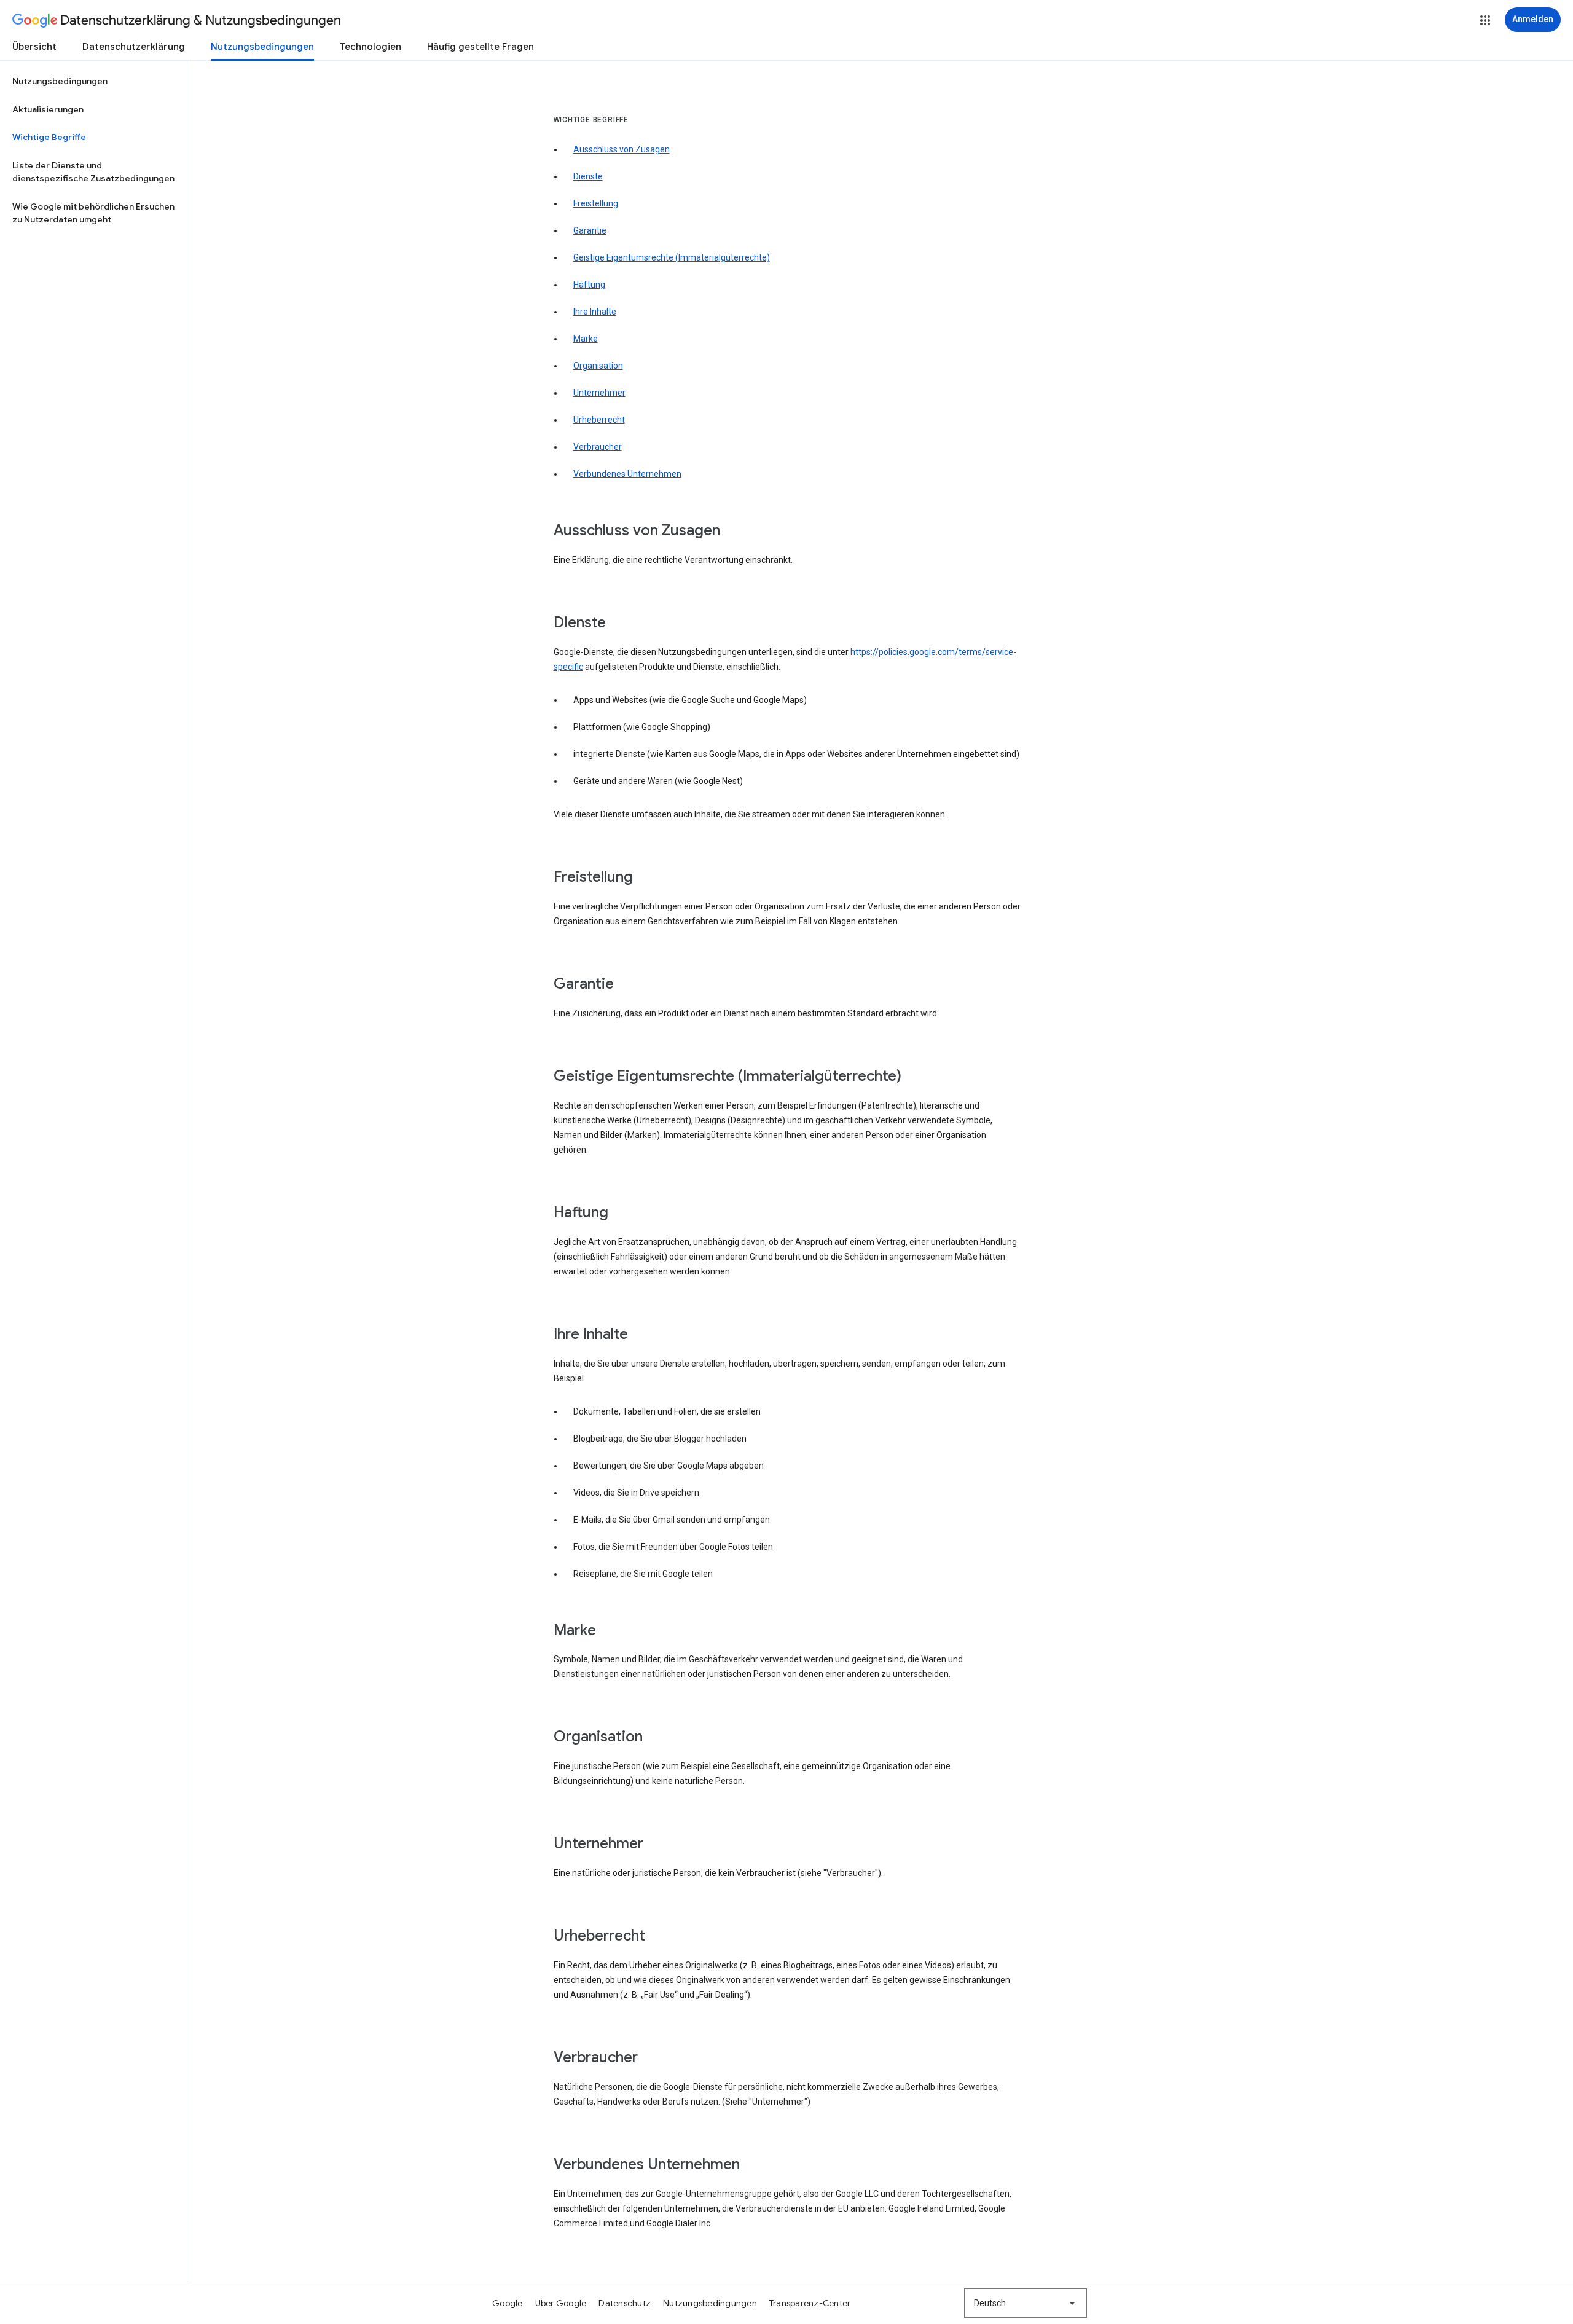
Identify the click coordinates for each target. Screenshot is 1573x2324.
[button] (1485, 20)
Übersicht (34, 47)
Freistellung (596, 203)
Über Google (561, 2303)
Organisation (598, 366)
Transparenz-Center (810, 2303)
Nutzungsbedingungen (262, 47)
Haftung (589, 285)
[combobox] (1026, 2303)
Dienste (588, 176)
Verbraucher (598, 447)
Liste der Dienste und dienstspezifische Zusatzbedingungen (93, 172)
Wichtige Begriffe (49, 137)
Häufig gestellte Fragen (481, 47)
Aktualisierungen (48, 109)
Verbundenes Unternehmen (627, 474)
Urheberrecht (599, 420)
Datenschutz (625, 2303)
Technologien (371, 47)
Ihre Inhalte (595, 312)
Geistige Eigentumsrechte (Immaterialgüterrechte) (672, 257)
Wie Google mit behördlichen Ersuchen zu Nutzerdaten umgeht (93, 213)
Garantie (590, 230)
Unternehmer (599, 393)
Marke (586, 339)
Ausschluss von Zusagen (622, 149)
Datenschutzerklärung (134, 47)
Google (508, 2303)
